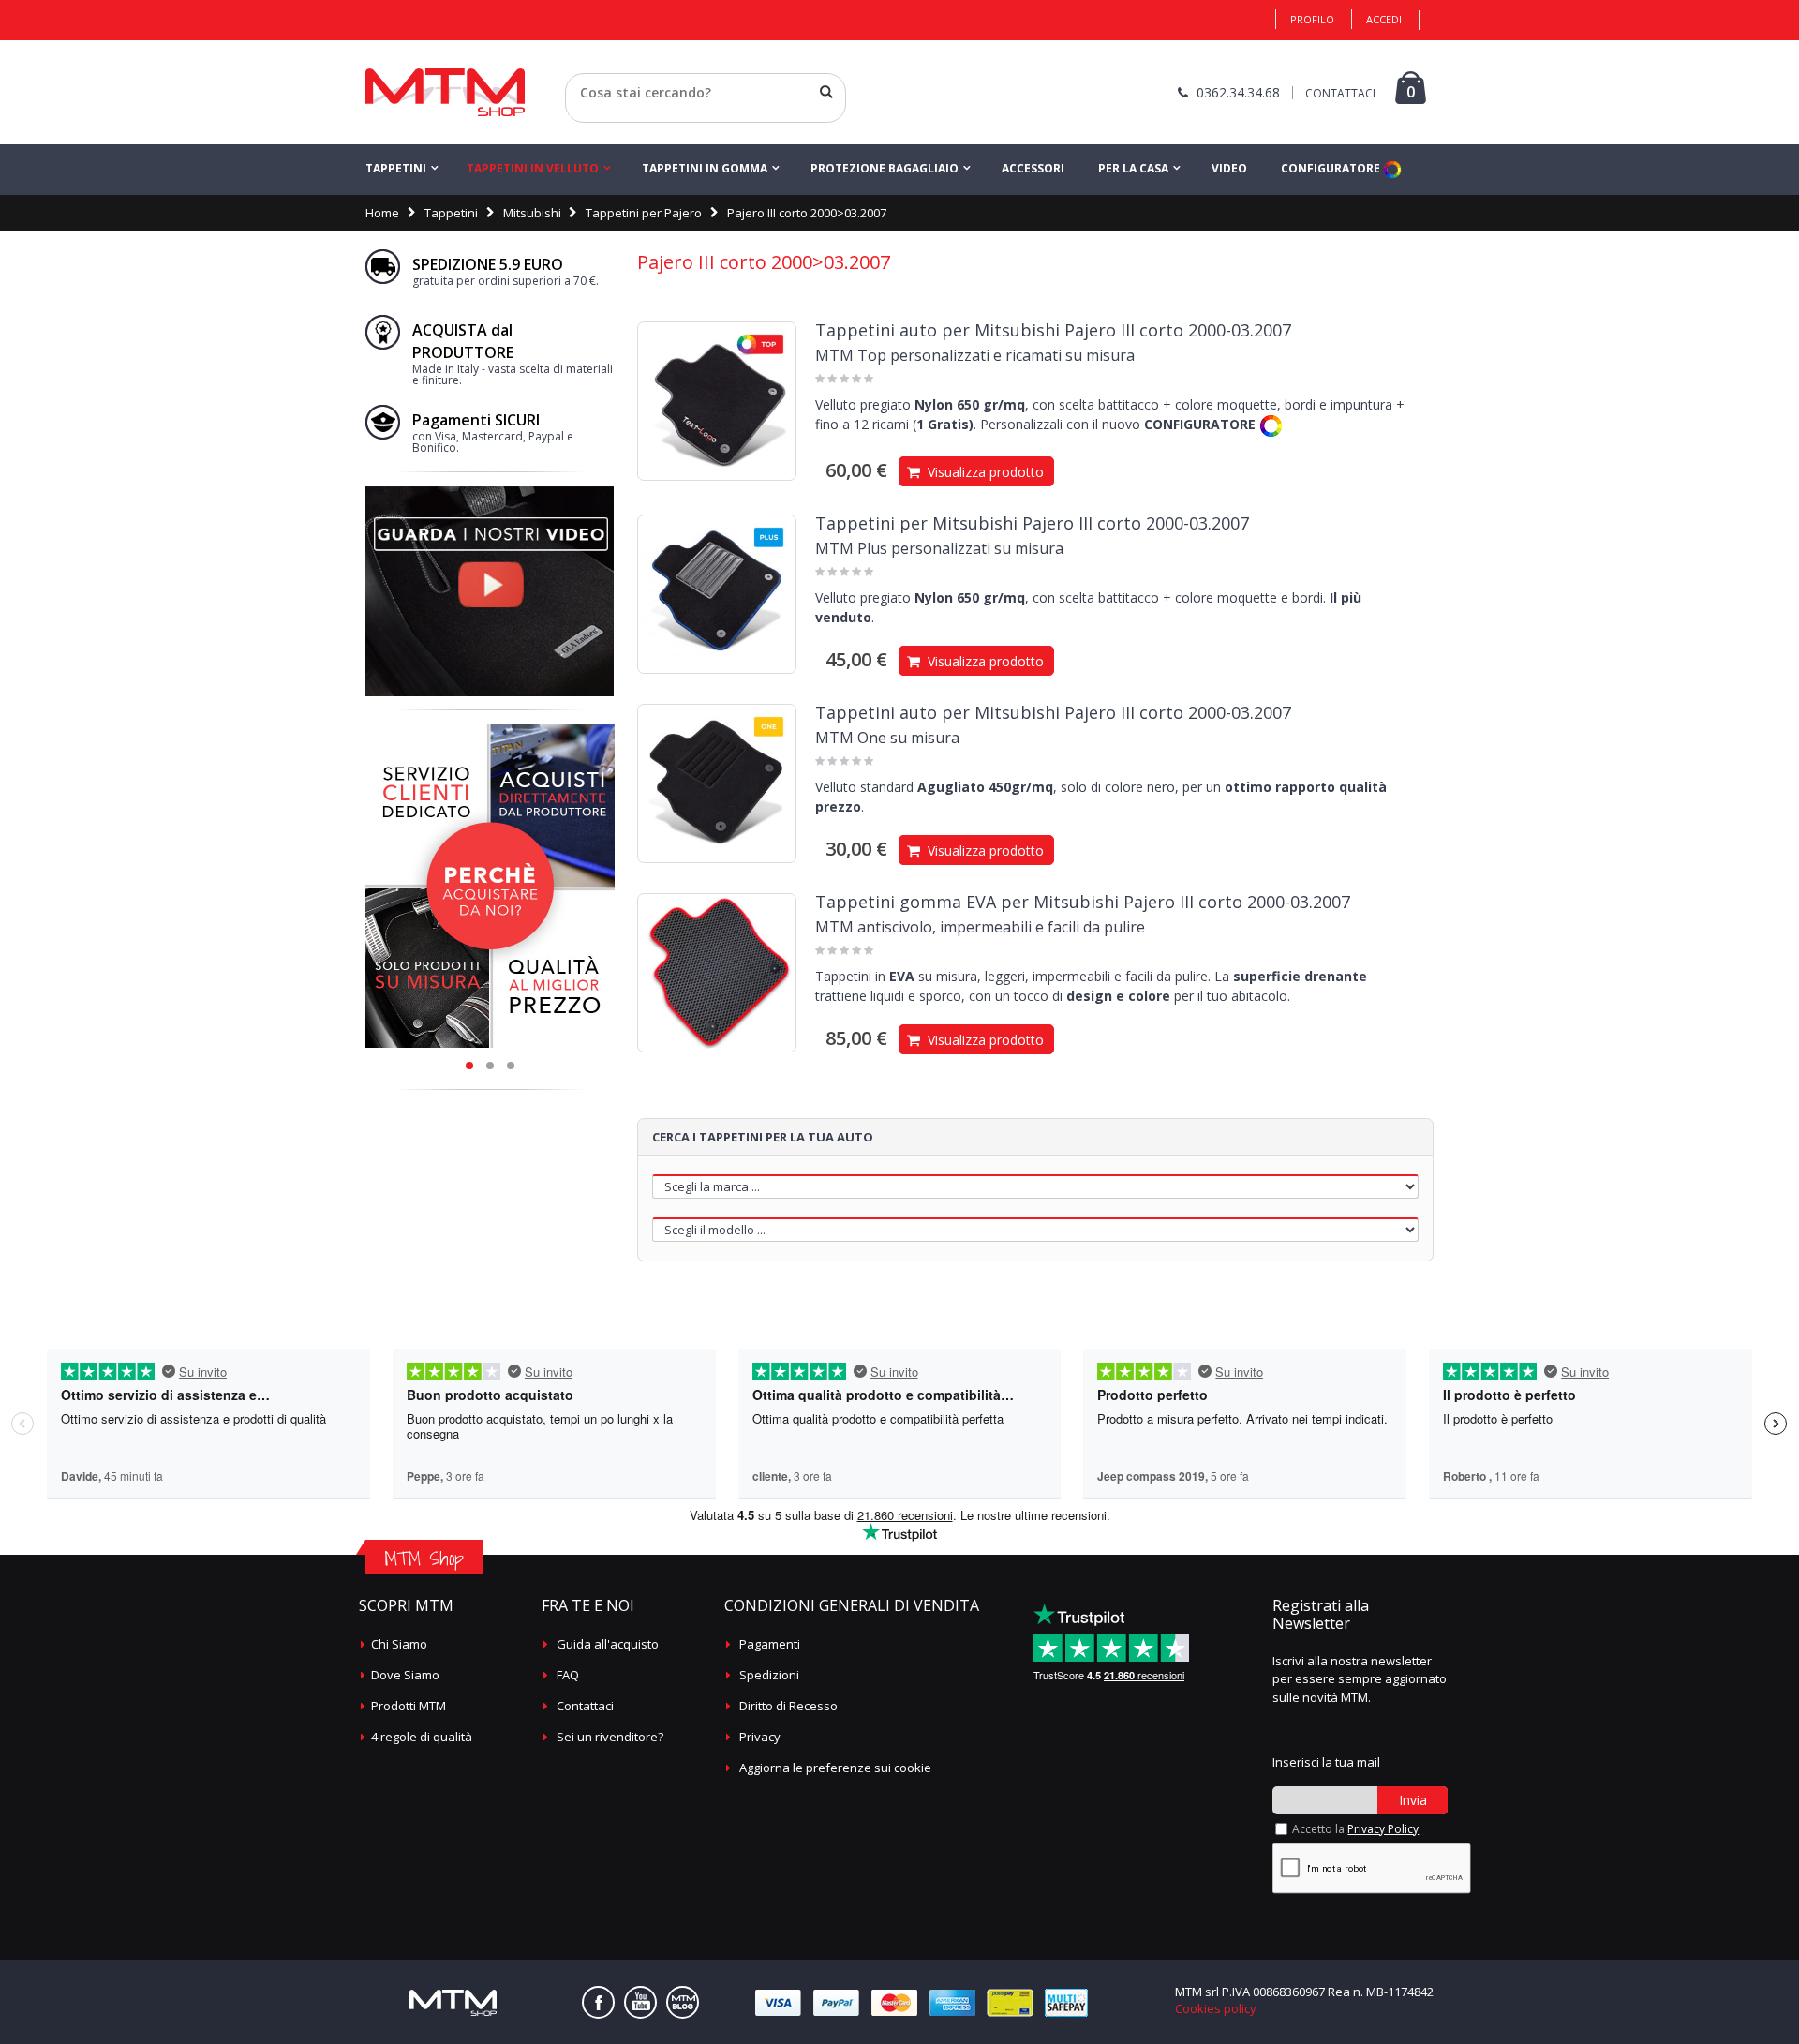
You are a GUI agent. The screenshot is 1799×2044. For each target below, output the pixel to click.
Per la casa (1133, 168)
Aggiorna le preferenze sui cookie (835, 1768)
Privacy (760, 1737)
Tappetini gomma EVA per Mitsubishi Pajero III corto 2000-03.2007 (1083, 902)
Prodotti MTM (409, 1706)
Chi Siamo (399, 1644)
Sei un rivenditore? (610, 1737)
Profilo (1312, 19)
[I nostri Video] (490, 492)
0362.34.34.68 (1238, 92)
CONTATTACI (1340, 93)
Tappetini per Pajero (644, 213)
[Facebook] (598, 2002)
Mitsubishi (532, 213)
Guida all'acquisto (608, 1644)
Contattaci (585, 1706)
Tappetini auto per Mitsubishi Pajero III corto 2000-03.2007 (1053, 330)
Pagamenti (770, 1644)
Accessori (1033, 168)
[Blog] (683, 2002)
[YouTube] (640, 2002)
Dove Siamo (405, 1675)
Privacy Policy (1383, 1829)
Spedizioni (769, 1675)
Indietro (588, 115)
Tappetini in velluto (533, 168)
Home (382, 213)
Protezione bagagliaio (885, 168)
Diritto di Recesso (788, 1706)
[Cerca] (826, 92)
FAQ (568, 1675)
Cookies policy (1216, 2008)
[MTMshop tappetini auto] (445, 92)
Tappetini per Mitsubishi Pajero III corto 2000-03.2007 (1032, 523)
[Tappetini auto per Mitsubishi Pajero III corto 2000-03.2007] (717, 401)
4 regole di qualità (422, 1737)
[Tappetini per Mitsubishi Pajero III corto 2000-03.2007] (717, 594)
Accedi (1384, 19)
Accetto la (1355, 1829)
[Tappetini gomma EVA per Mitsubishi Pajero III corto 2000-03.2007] (717, 973)
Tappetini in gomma (705, 168)
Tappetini (396, 168)
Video (1229, 168)
